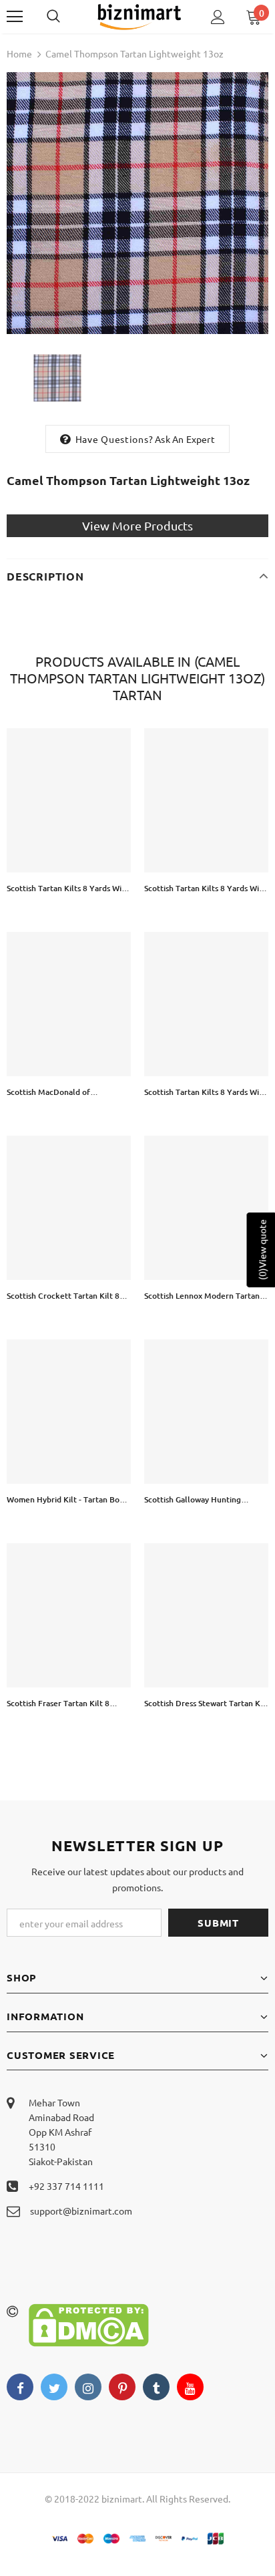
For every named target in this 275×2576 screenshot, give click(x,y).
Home (19, 53)
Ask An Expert (185, 439)
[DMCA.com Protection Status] (89, 2323)
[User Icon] (218, 17)
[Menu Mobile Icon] (15, 17)
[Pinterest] (122, 2387)
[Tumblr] (156, 2387)
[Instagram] (88, 2387)
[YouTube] (190, 2387)
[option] (137, 203)
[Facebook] (20, 2387)
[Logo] (139, 16)
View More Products (137, 525)
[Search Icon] (67, 17)
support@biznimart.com (81, 2211)
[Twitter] (54, 2387)
